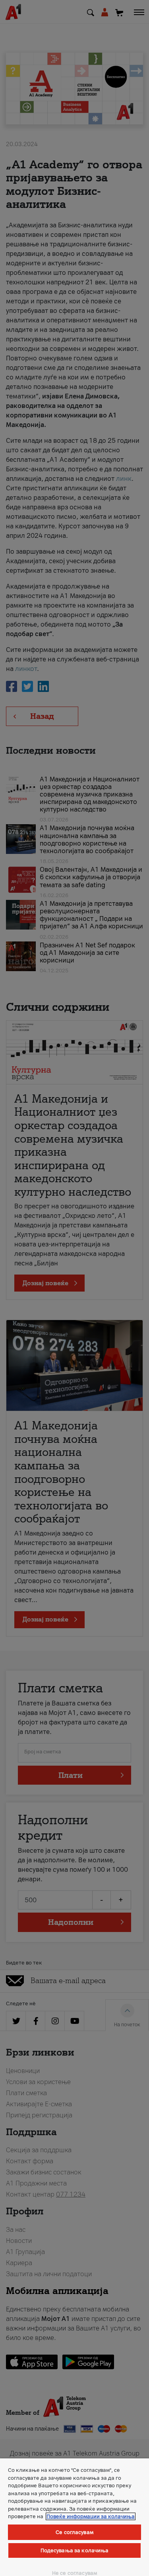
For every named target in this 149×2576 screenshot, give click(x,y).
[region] (74, 2517)
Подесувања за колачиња (75, 2550)
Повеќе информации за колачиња (91, 2516)
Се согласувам (74, 2532)
